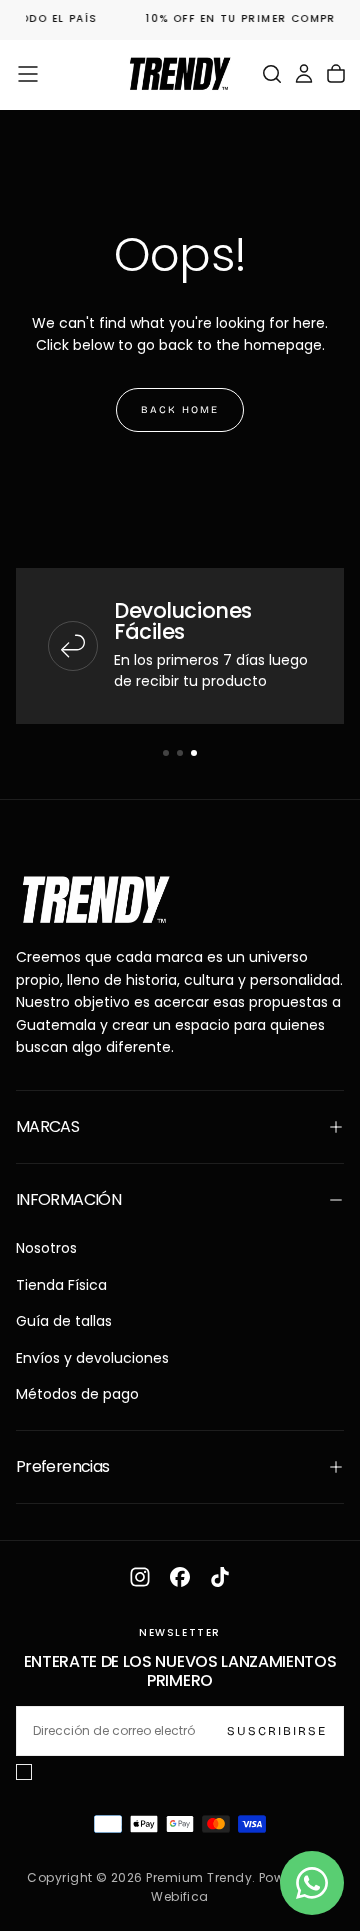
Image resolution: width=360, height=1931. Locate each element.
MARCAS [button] (47, 1126)
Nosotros (46, 1248)
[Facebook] (180, 1577)
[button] (28, 74)
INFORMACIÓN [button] (68, 1199)
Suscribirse (277, 1731)
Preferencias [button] (62, 1466)
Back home (180, 410)
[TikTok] (220, 1577)
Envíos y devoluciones (92, 1358)
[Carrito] (336, 74)
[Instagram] (140, 1577)
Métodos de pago (77, 1394)
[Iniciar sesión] (304, 74)
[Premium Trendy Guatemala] (96, 900)
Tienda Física (61, 1285)
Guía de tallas (64, 1321)
